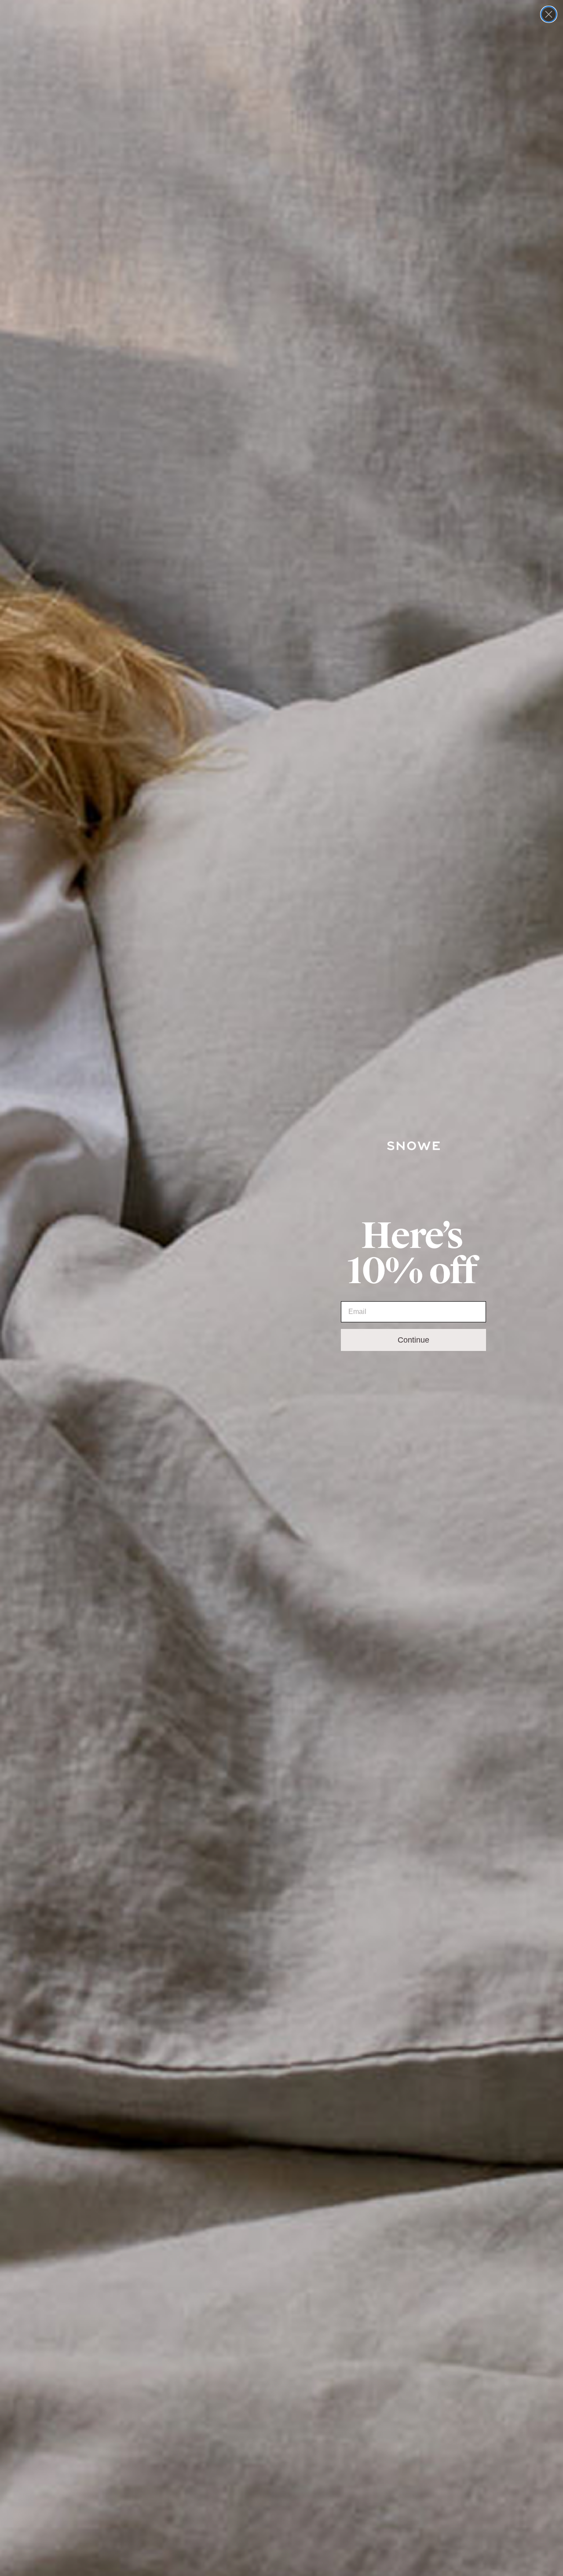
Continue (413, 1340)
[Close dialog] (549, 14)
